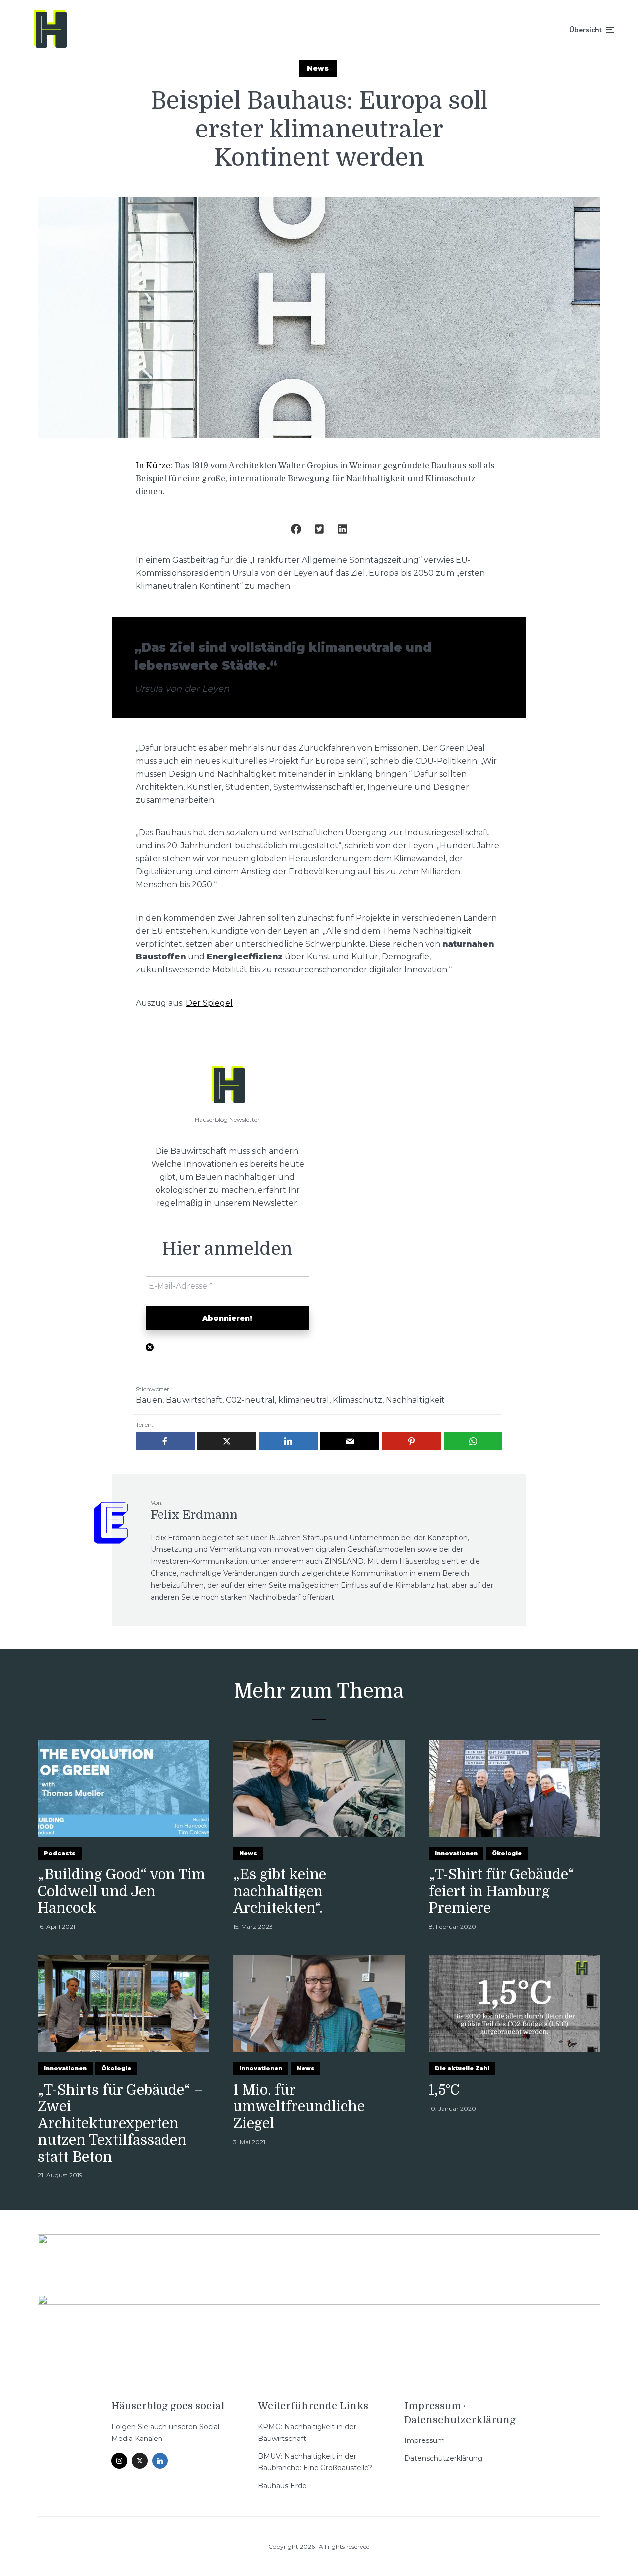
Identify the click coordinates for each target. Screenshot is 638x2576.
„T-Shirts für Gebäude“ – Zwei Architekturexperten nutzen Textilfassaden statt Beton (120, 2124)
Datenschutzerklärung (443, 2458)
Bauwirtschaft (194, 1400)
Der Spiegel (209, 1003)
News (318, 68)
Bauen (149, 1400)
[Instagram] (119, 2461)
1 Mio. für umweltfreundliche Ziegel (299, 2107)
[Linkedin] (160, 2461)
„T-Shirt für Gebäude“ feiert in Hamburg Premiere (501, 1891)
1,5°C (444, 2090)
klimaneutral (304, 1400)
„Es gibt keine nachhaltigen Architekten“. (280, 1891)
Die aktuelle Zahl (462, 2068)
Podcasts (60, 1853)
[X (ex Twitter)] (140, 2461)
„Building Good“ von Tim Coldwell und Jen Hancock (122, 1891)
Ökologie (507, 1853)
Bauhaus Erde (282, 2486)
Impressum (424, 2440)
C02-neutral (250, 1400)
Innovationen (456, 1853)
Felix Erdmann (194, 1515)
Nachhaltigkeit (415, 1400)
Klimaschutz (358, 1400)
